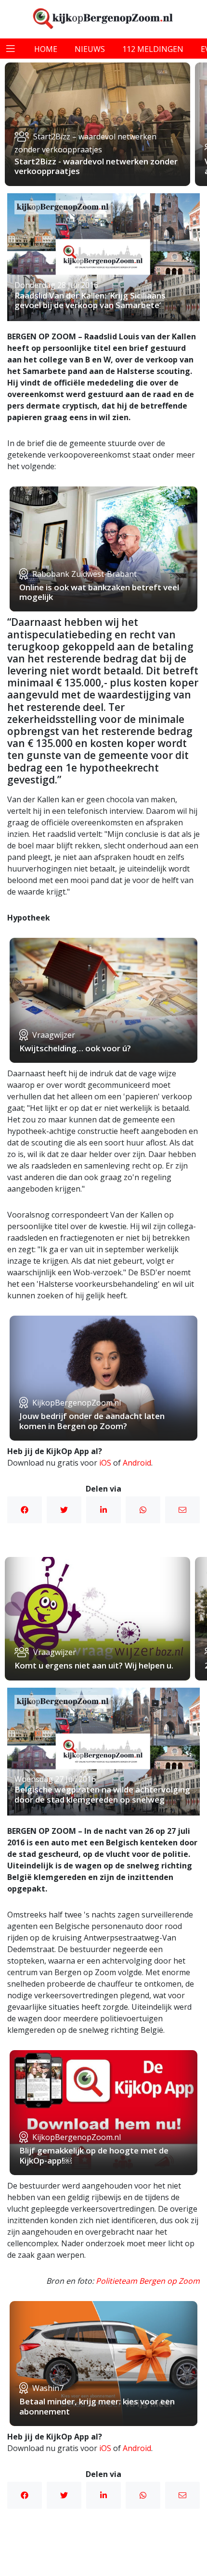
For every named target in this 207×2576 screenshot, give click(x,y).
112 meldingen (153, 49)
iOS (105, 1463)
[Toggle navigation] (11, 49)
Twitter (64, 1510)
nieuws (90, 49)
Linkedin (103, 1510)
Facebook (25, 1510)
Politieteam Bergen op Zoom (148, 2281)
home (46, 49)
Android (137, 1463)
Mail (182, 1510)
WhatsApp (143, 1510)
